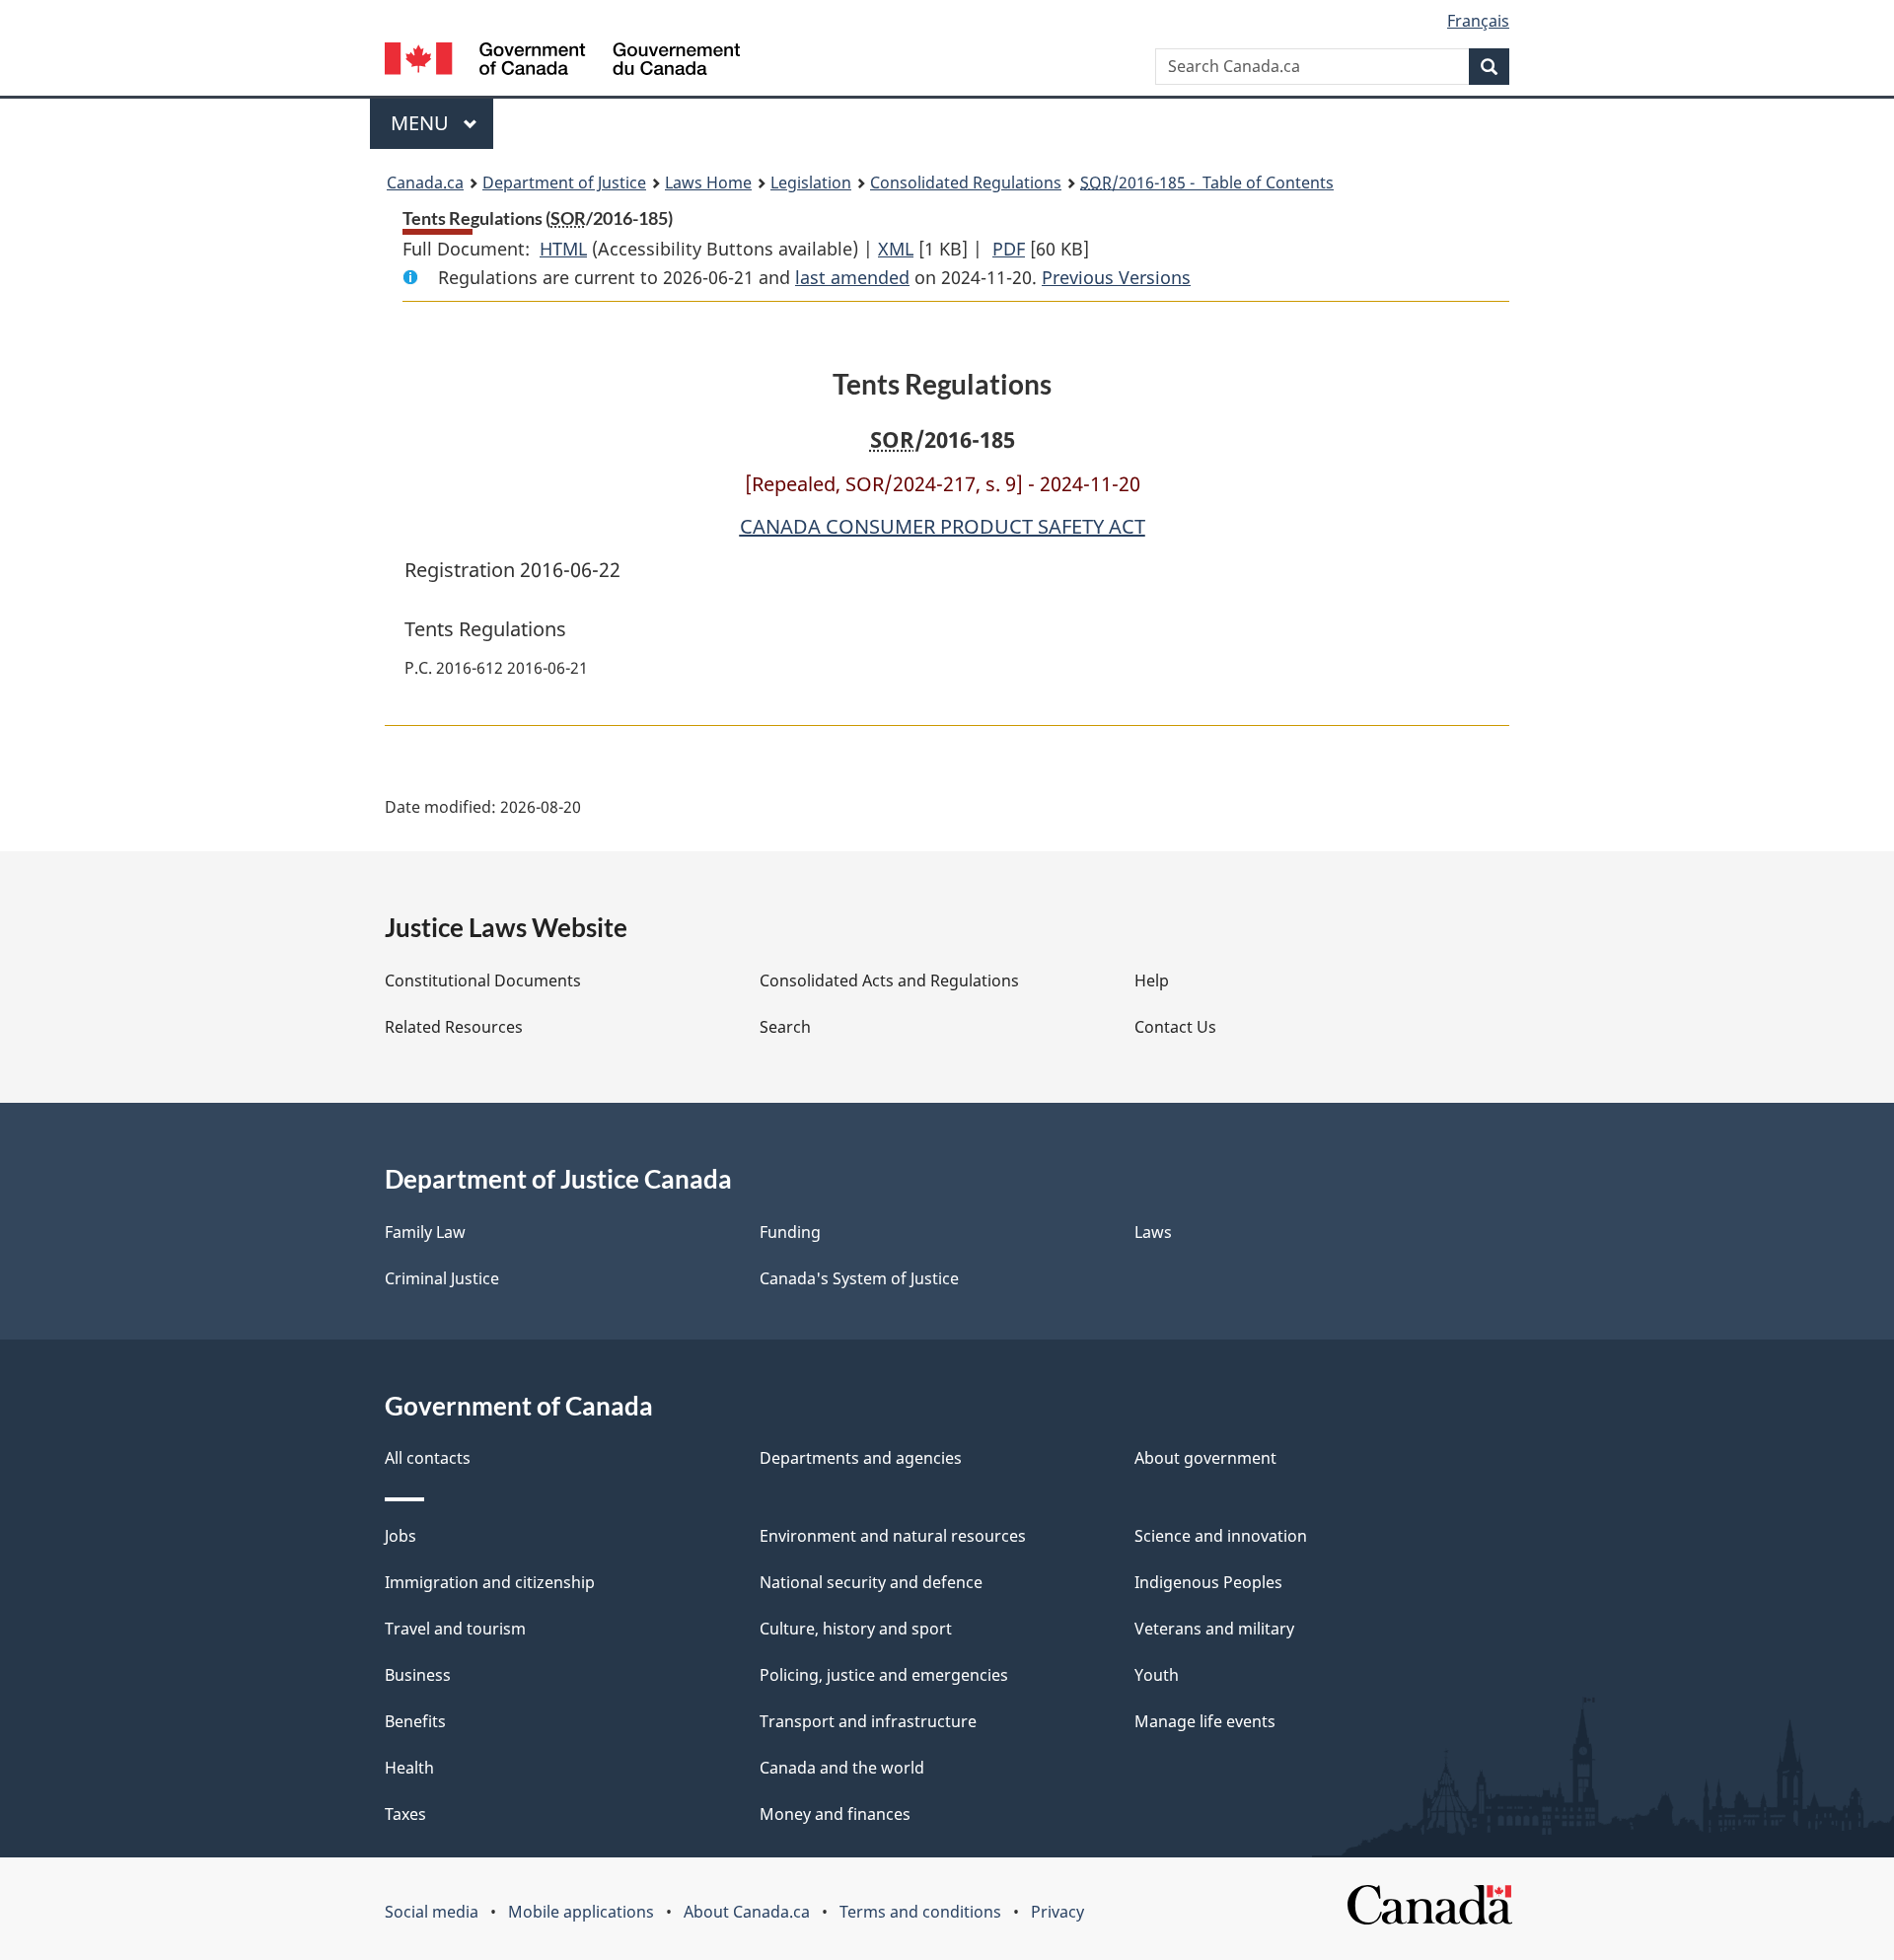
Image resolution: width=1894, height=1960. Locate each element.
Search (785, 1027)
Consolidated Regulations (966, 182)
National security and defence (871, 1582)
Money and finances (835, 1814)
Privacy (1057, 1912)
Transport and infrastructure (868, 1721)
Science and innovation (1221, 1536)
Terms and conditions (920, 1912)
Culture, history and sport (856, 1629)
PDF (1009, 249)
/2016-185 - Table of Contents (1207, 182)
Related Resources (454, 1027)
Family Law (425, 1232)
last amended (852, 277)
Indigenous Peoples (1208, 1582)
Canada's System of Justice (859, 1278)
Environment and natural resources (893, 1536)
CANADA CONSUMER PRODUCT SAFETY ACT (943, 526)
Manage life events (1205, 1721)
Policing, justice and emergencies (884, 1675)
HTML (563, 249)
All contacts (428, 1458)
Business (418, 1675)
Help (1152, 980)
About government (1205, 1458)
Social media (432, 1912)
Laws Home (708, 182)
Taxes (405, 1814)
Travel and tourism (455, 1629)
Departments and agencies (861, 1458)
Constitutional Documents (483, 980)
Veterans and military (1214, 1629)
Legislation (811, 182)
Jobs (401, 1536)
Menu (422, 123)
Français (1478, 21)
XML (896, 249)
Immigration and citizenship (490, 1582)
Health (409, 1768)
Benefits (415, 1721)
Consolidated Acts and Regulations (889, 980)
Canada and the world (842, 1768)
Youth (1157, 1675)
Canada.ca (425, 182)
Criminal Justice (442, 1278)
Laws (1153, 1232)
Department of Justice (564, 182)
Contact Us (1175, 1027)
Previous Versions (1116, 277)
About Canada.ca (747, 1912)
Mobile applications (581, 1912)
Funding (790, 1232)
